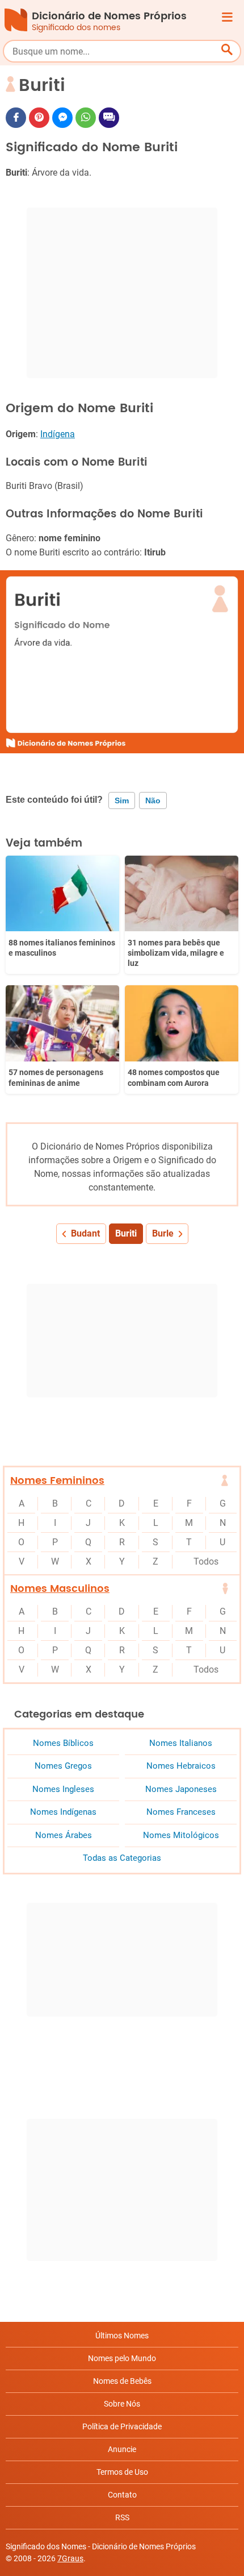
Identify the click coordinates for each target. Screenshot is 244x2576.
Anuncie (122, 2449)
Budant (85, 1233)
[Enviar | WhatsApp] (86, 118)
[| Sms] (109, 118)
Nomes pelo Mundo (122, 2358)
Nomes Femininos (57, 1481)
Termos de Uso (122, 2472)
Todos (206, 1561)
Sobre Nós (122, 2404)
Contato (122, 2495)
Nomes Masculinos (60, 1589)
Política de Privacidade (122, 2426)
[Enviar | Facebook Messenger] (62, 118)
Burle (163, 1233)
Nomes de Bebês (122, 2381)
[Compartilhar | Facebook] (16, 118)
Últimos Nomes (122, 2336)
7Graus (70, 2558)
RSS (122, 2517)
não (153, 800)
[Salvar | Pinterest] (39, 118)
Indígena (58, 434)
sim (122, 800)
